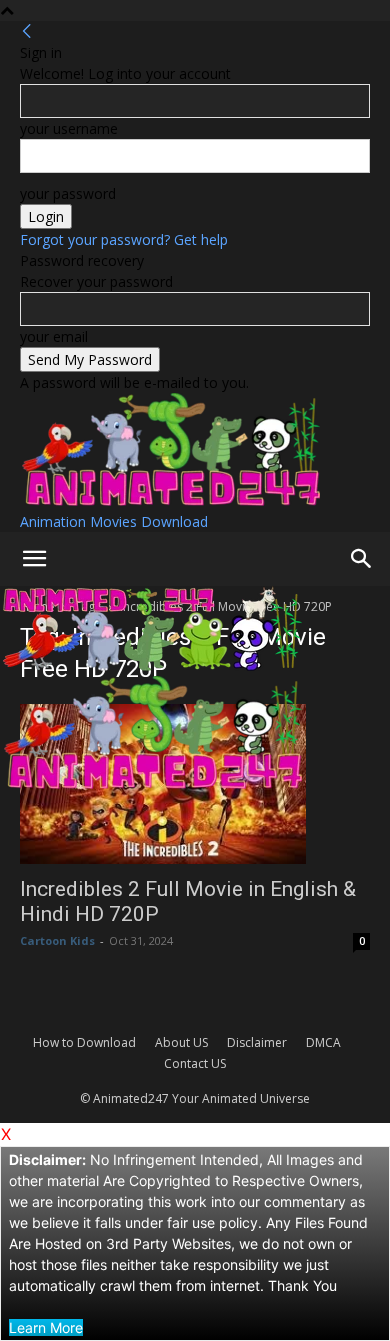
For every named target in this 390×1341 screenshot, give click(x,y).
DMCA (323, 1042)
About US (181, 1042)
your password (68, 193)
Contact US (195, 1063)
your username (69, 128)
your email (54, 336)
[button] (34, 559)
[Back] (27, 31)
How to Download (84, 1042)
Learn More (46, 1327)
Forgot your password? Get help (124, 239)
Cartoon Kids (57, 940)
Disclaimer (257, 1042)
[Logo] (152, 665)
